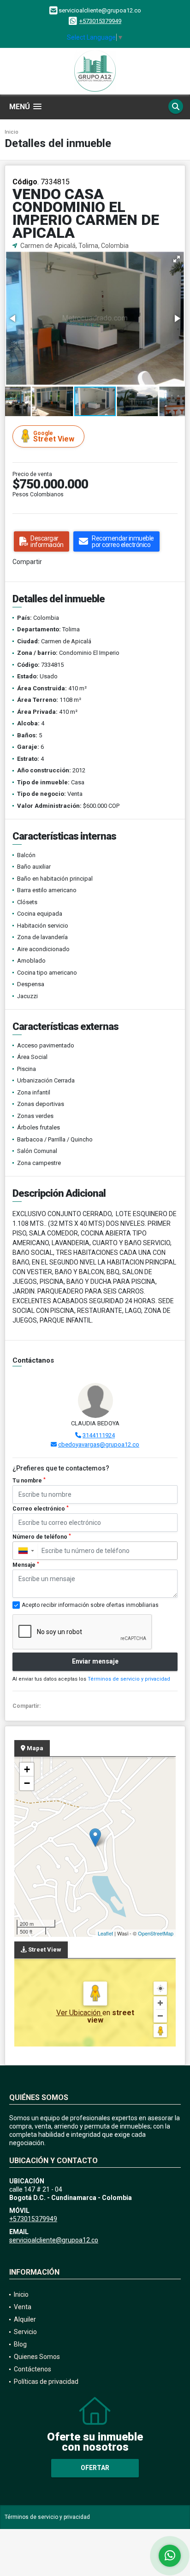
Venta (23, 2307)
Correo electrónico (41, 1509)
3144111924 (99, 1435)
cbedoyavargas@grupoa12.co (99, 1444)
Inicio (12, 132)
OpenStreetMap (156, 1933)
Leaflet (105, 1933)
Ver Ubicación (79, 2013)
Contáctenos (33, 2369)
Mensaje (26, 1565)
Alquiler (25, 2319)
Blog (20, 2344)
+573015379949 (100, 21)
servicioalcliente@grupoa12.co (54, 2240)
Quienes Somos (37, 2357)
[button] (177, 259)
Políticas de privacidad (46, 2382)
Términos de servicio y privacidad (129, 1679)
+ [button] (27, 1769)
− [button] (27, 1783)
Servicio (25, 2332)
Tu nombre (29, 1481)
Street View (54, 437)
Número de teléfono (42, 1537)
